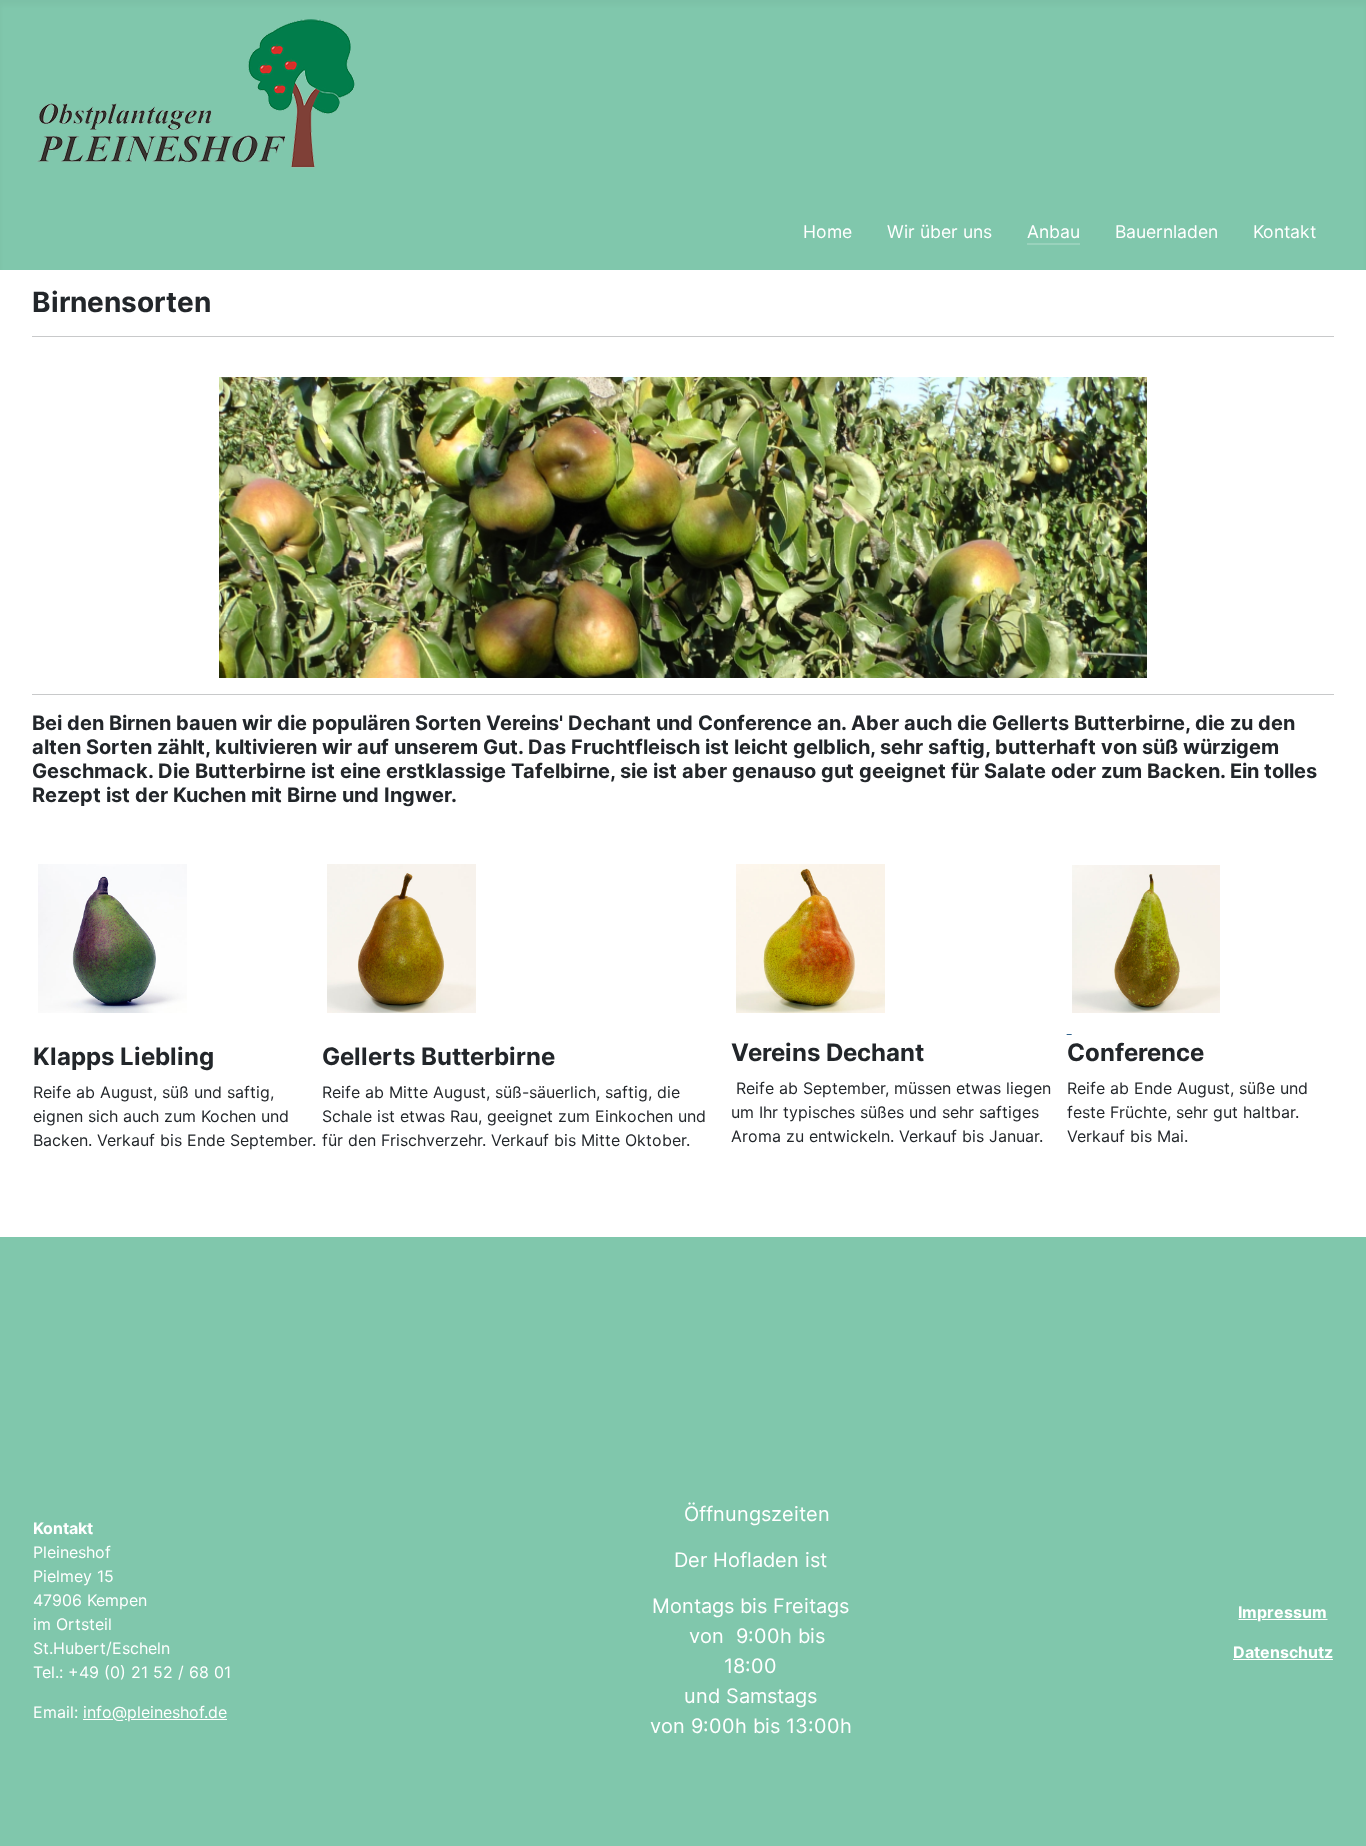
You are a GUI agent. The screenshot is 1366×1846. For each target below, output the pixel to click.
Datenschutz (1283, 1652)
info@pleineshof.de (155, 1712)
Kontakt (1284, 231)
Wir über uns (939, 231)
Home (827, 231)
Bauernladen (1166, 231)
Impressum (1282, 1612)
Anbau (1053, 231)
